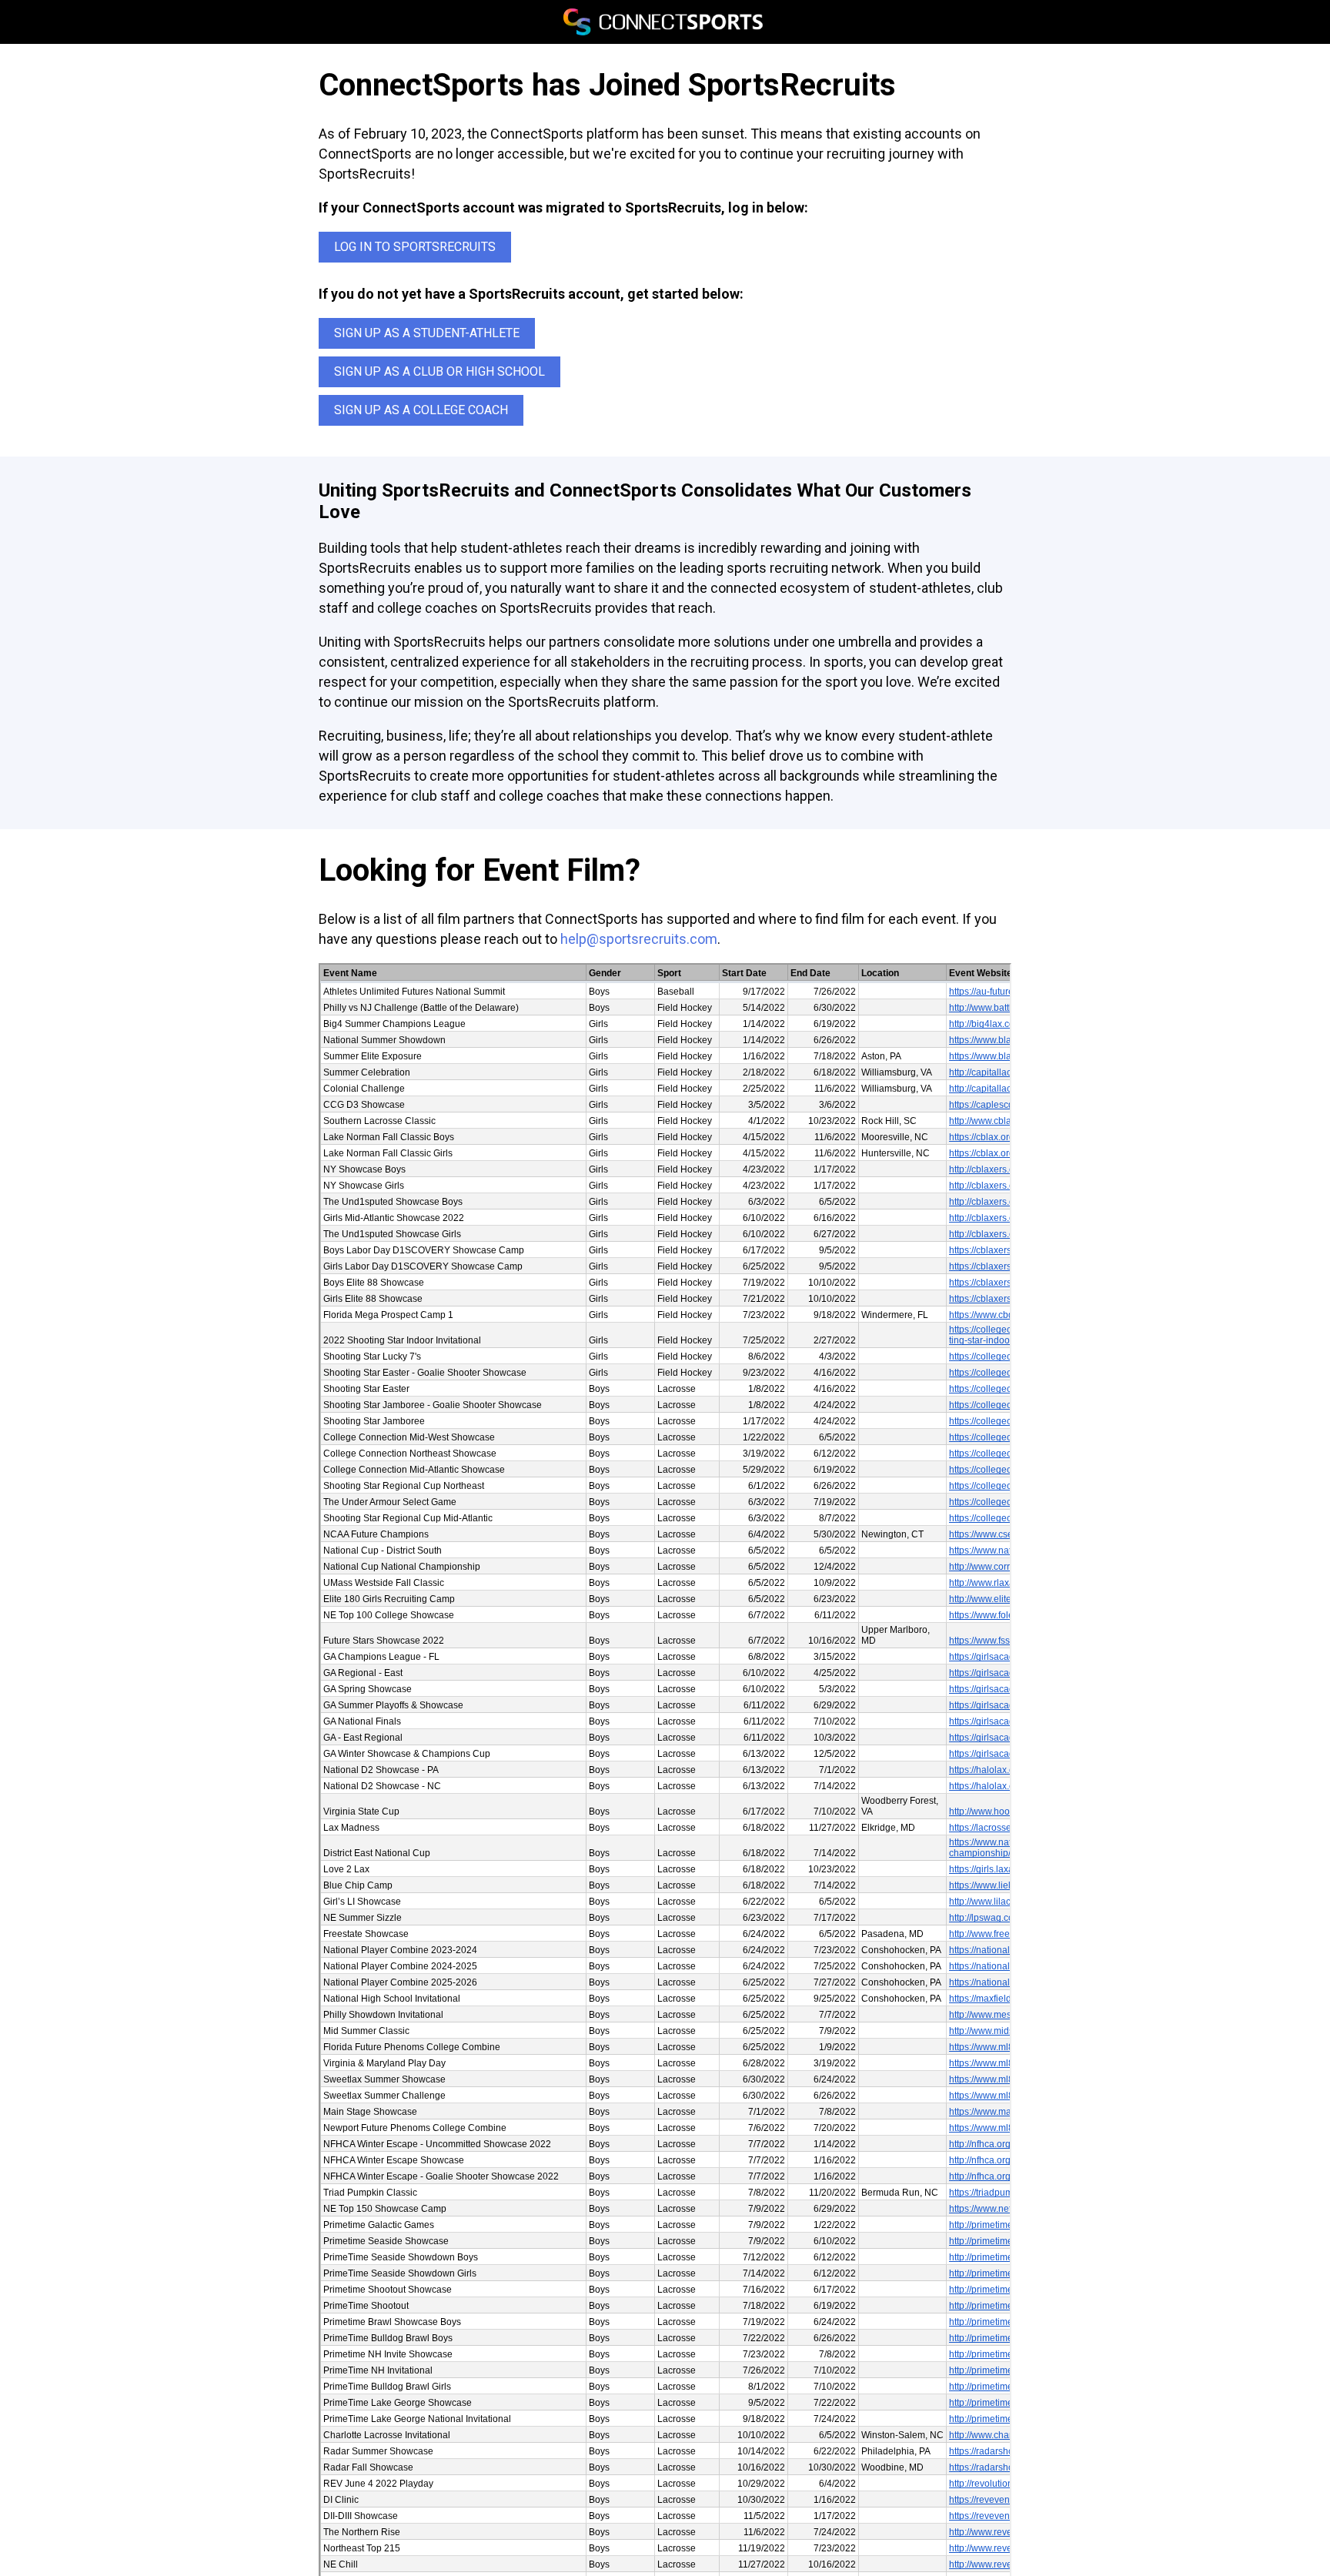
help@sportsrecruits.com (639, 939)
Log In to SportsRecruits (415, 247)
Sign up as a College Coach (421, 410)
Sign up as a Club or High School (439, 371)
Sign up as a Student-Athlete (427, 333)
